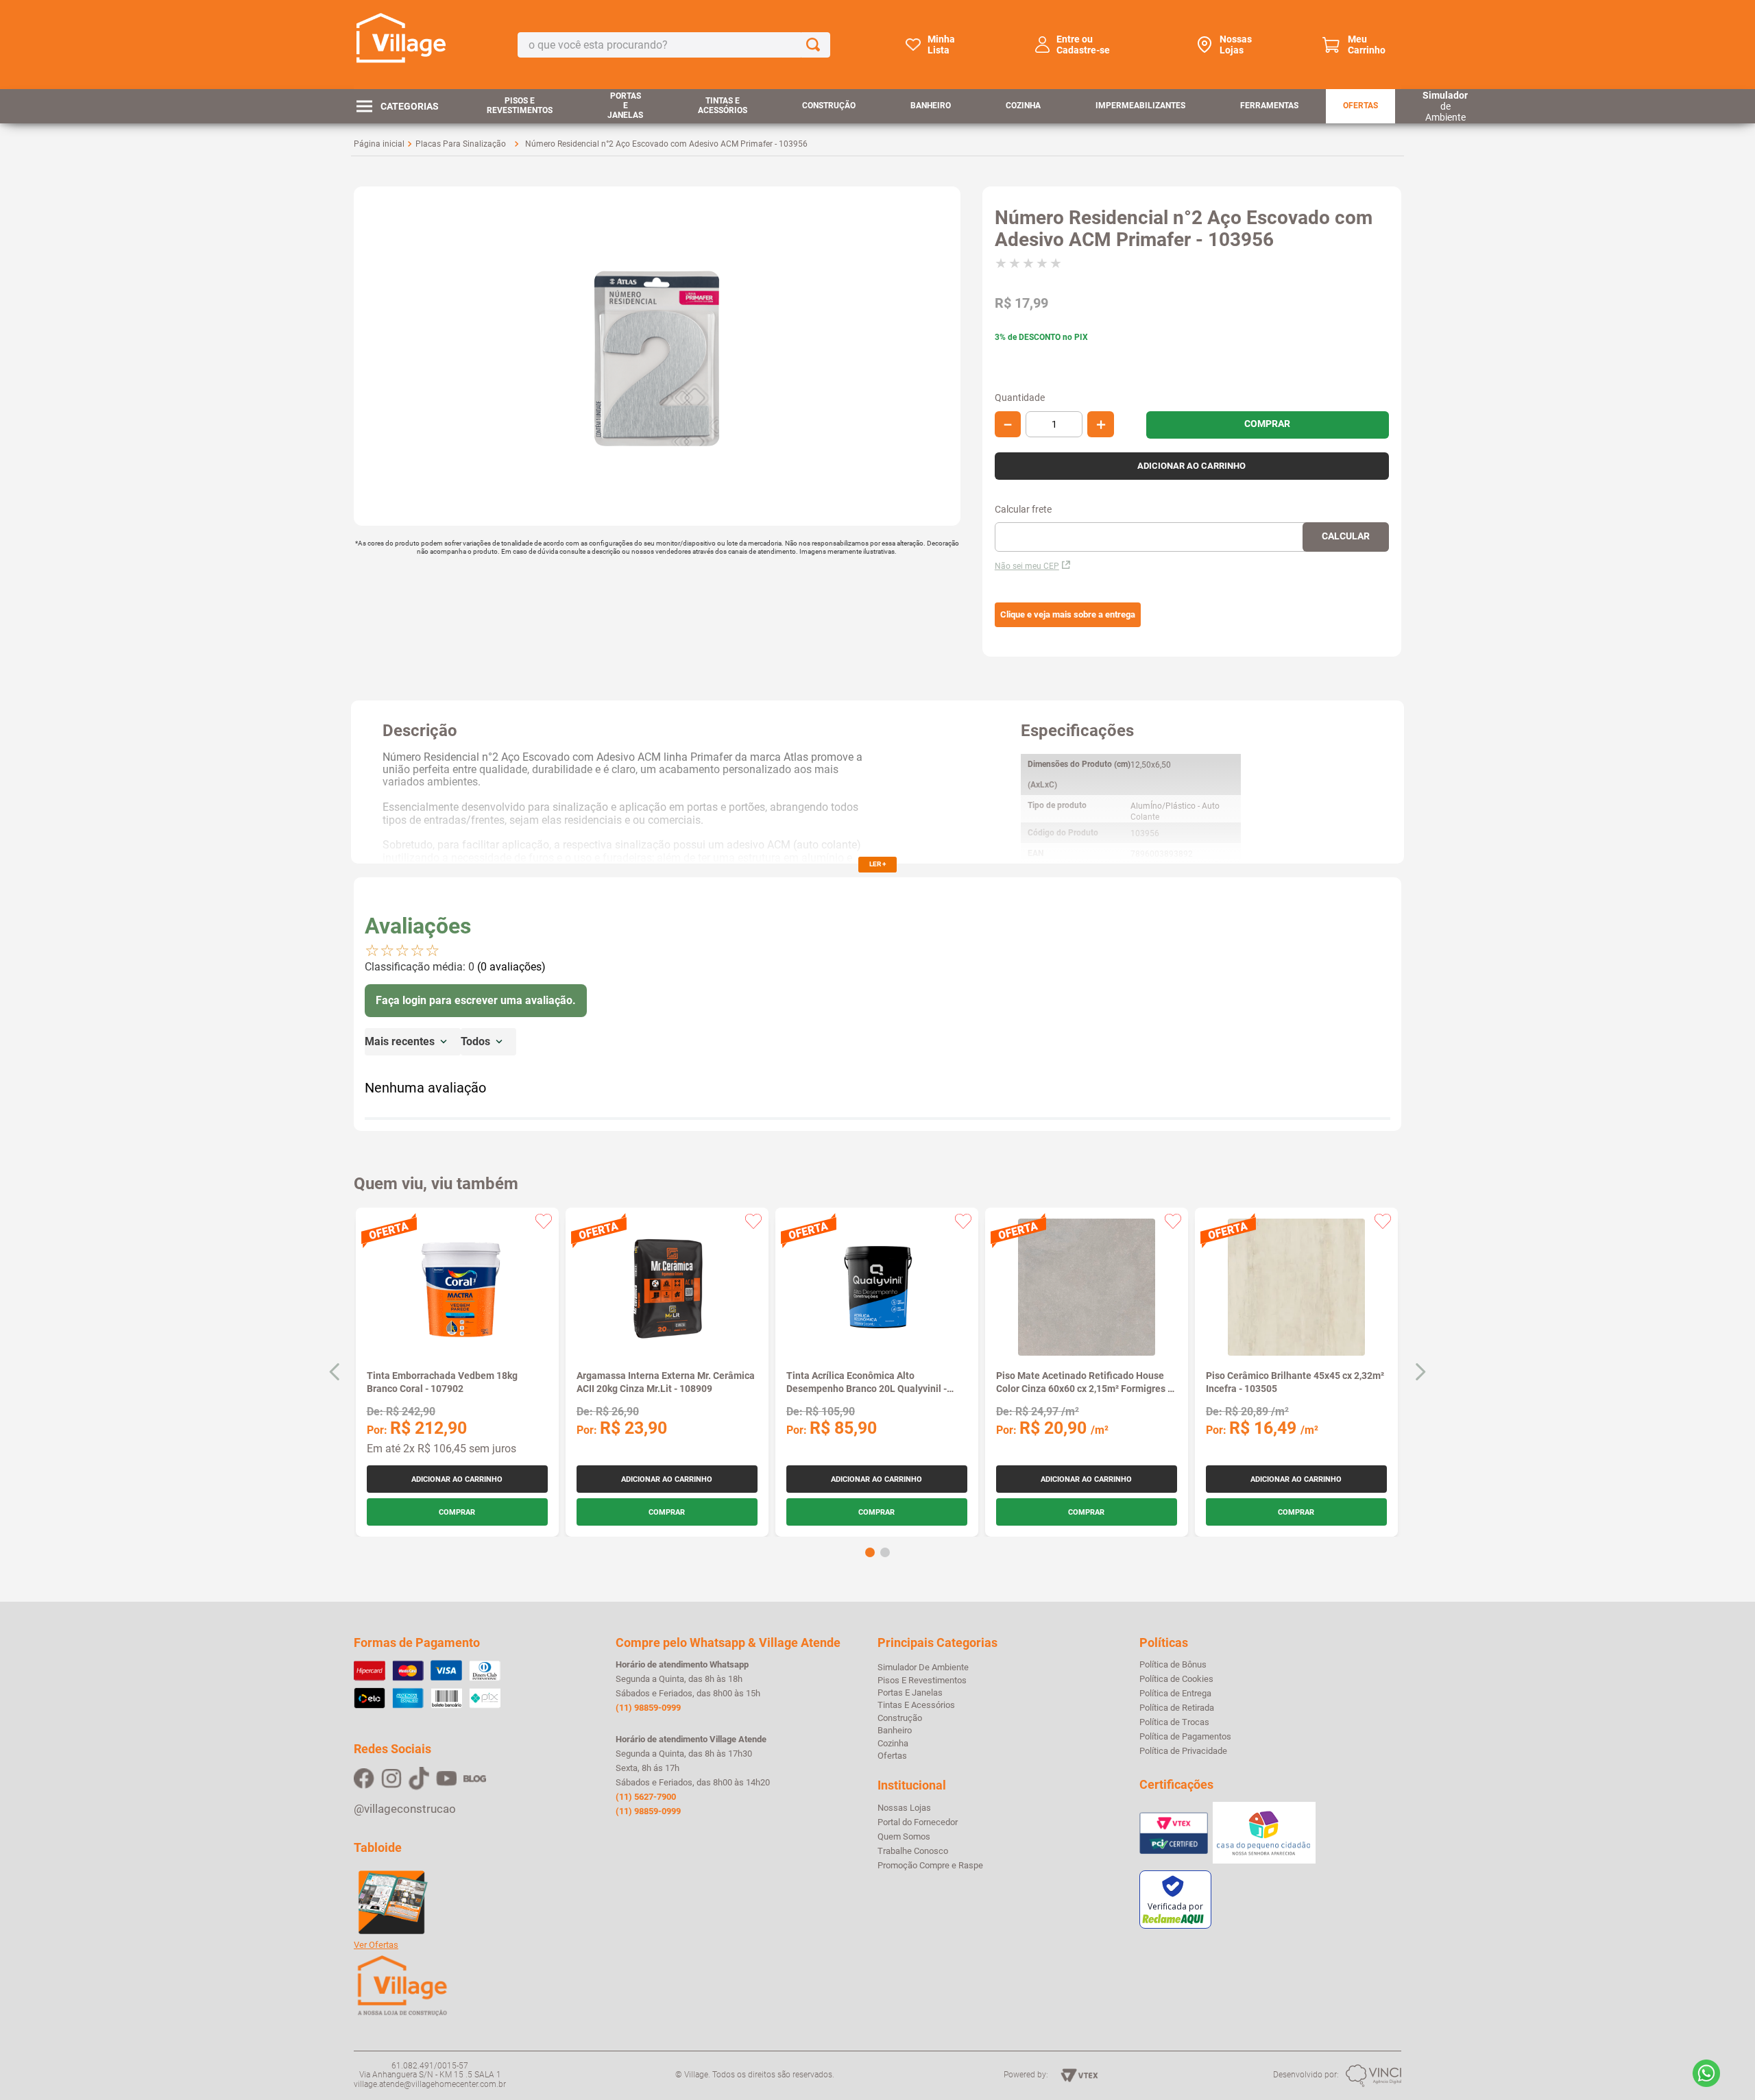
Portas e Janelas (625, 106)
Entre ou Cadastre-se (1083, 45)
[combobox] (674, 45)
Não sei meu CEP (1027, 566)
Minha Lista (941, 45)
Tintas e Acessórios (723, 106)
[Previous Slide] (335, 1372)
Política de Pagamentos (1185, 1737)
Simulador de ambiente (923, 1667)
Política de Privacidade (1183, 1751)
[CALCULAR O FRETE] (1346, 537)
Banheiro (931, 106)
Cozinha (1023, 106)
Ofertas (1360, 106)
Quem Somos (904, 1837)
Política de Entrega (1175, 1694)
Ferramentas (1269, 106)
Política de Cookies (1176, 1679)
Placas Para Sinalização (461, 144)
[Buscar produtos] (816, 45)
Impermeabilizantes (1140, 106)
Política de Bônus (1173, 1665)
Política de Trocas (1174, 1722)
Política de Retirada (1177, 1708)
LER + (877, 864)
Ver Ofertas (376, 1945)
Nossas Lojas (1236, 45)
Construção (829, 106)
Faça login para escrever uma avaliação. (476, 1000)
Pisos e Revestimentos (520, 106)
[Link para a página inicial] (379, 144)
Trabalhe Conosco (913, 1851)
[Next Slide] (1420, 1372)
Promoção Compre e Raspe (930, 1866)
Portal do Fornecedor (918, 1822)
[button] (1068, 615)
